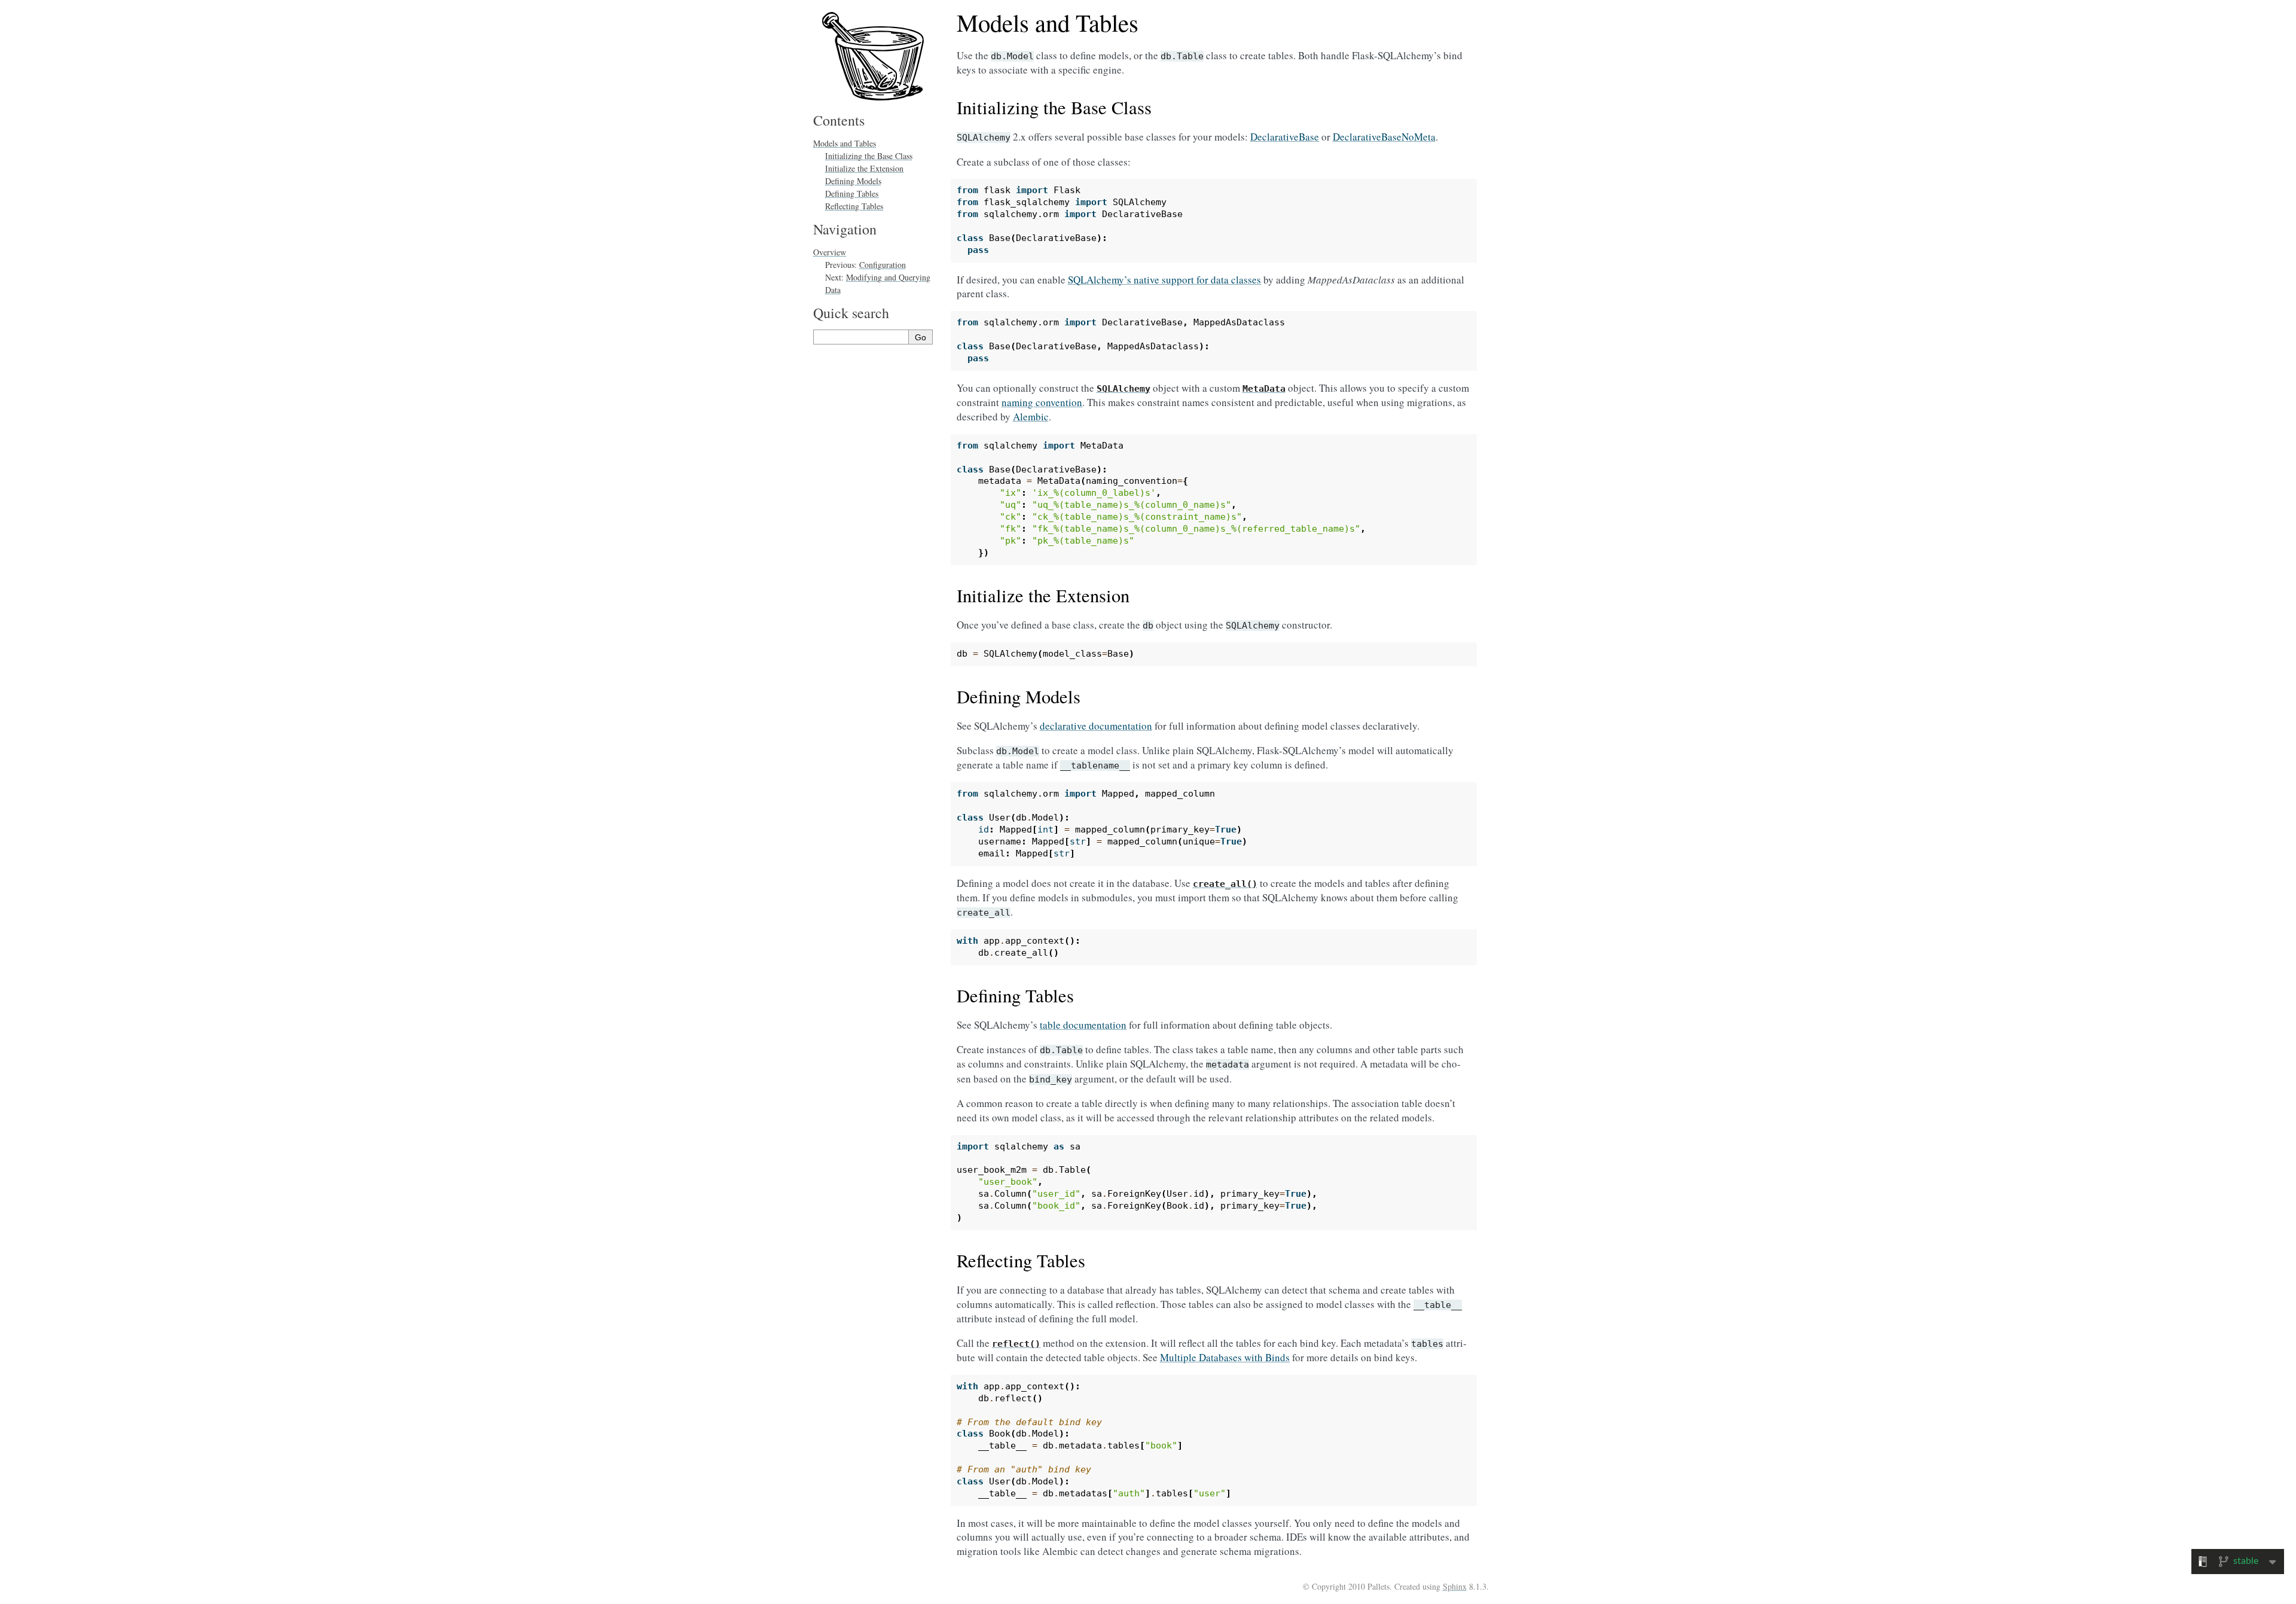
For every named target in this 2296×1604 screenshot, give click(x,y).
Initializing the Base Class (869, 156)
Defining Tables (852, 193)
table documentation (1083, 1025)
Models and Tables (845, 143)
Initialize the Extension (864, 168)
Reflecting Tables (854, 206)
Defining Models (853, 181)
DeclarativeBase (1285, 137)
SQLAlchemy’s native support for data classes (1164, 280)
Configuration (883, 265)
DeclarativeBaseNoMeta (1384, 137)
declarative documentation (1096, 726)
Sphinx (1455, 1586)
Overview (830, 252)
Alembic (1031, 417)
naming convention (1042, 402)
